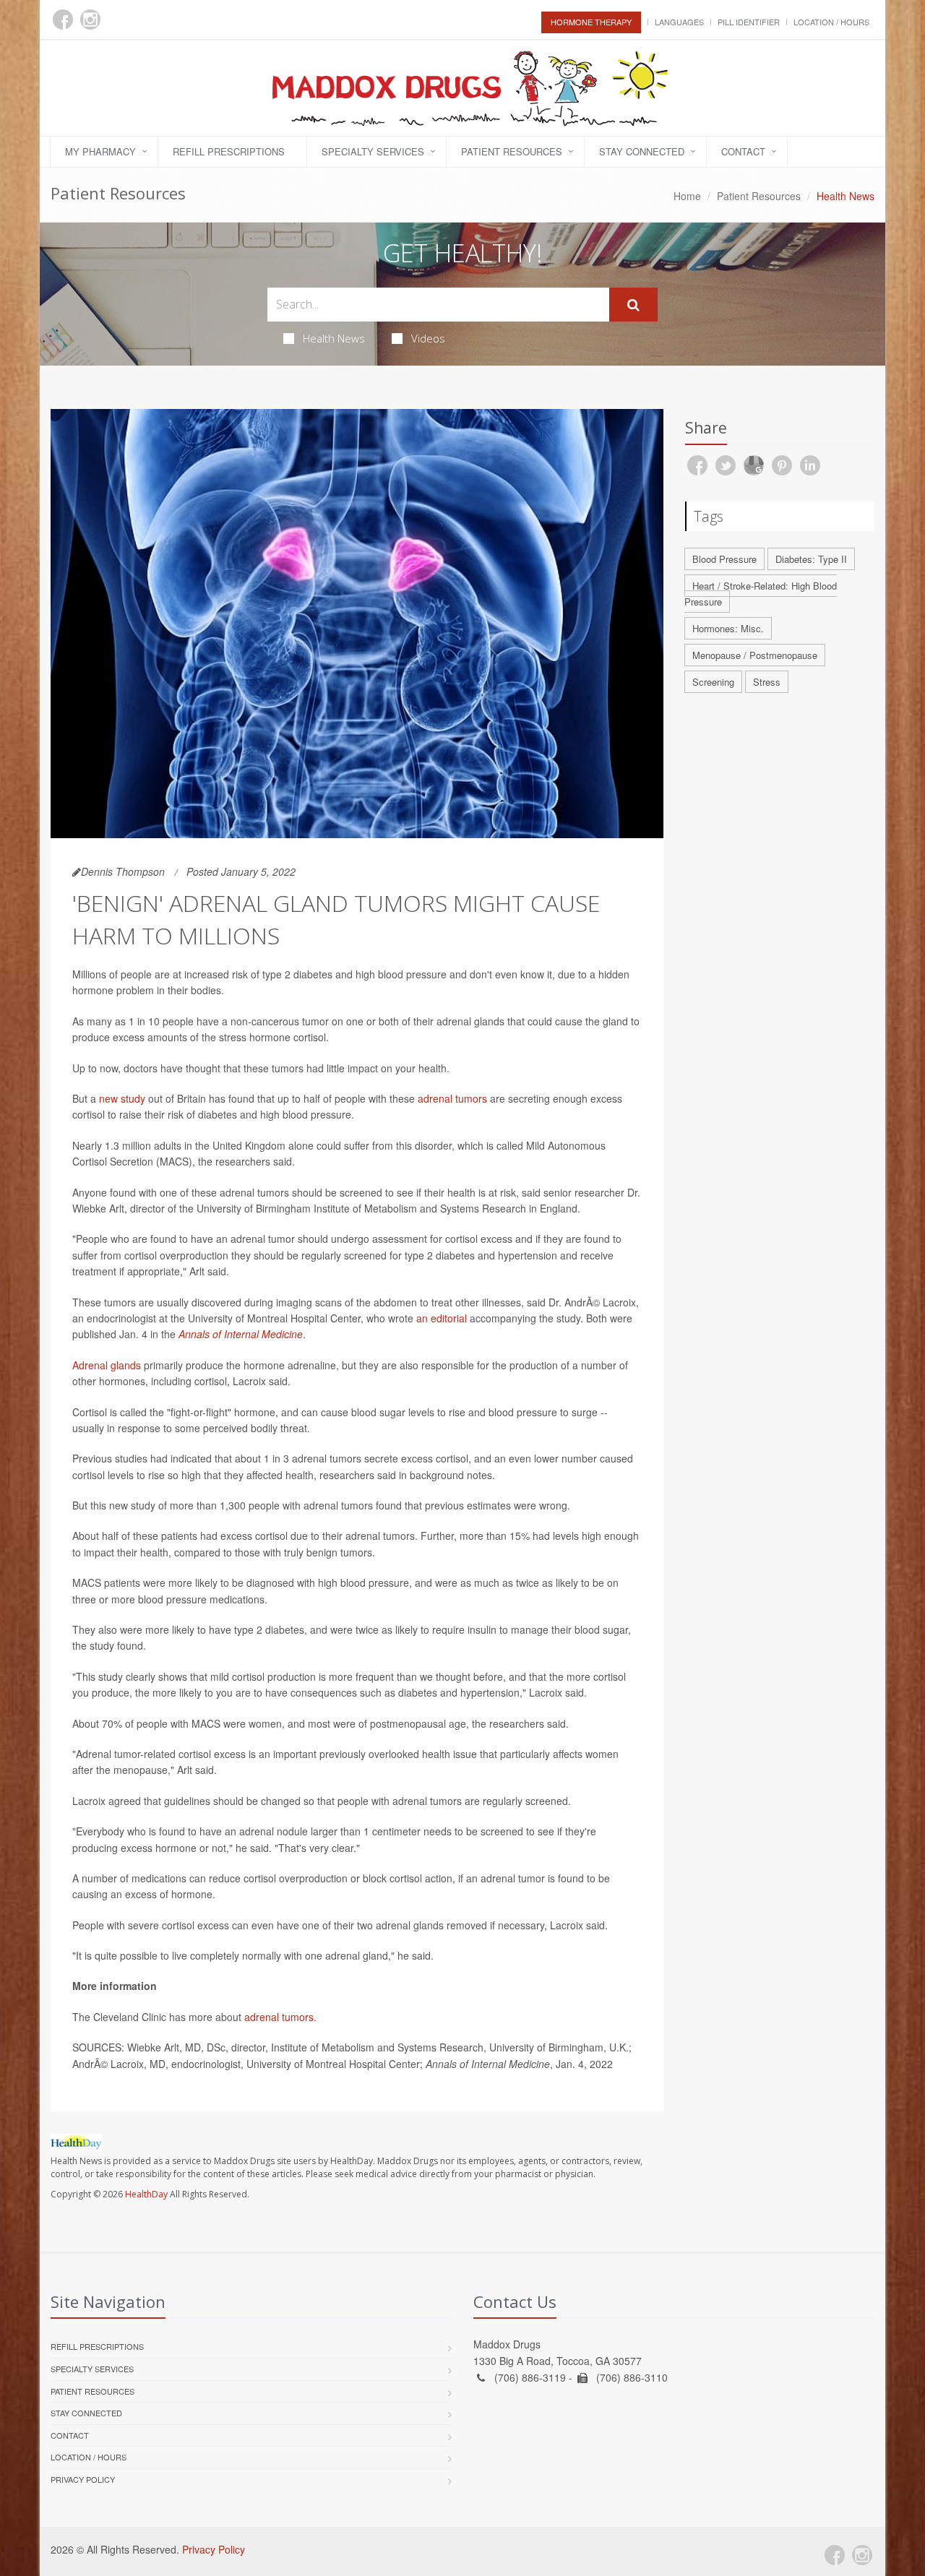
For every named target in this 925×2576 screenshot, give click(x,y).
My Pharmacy (100, 151)
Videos (428, 338)
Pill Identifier (749, 22)
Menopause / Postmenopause (755, 655)
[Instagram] (90, 20)
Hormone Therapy (591, 22)
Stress (767, 682)
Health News (334, 338)
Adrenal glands (107, 1365)
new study (122, 1098)
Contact (743, 151)
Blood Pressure (724, 559)
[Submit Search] (633, 305)
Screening (713, 682)
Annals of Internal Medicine (241, 1334)
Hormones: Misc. (728, 628)
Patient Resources (512, 151)
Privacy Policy (83, 2479)
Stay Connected (642, 151)
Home (687, 196)
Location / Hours (831, 22)
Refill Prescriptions (229, 151)
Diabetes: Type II (811, 559)
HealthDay (146, 2194)
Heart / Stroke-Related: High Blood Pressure (761, 594)
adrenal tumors (452, 1098)
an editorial (442, 1318)
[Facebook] (63, 20)
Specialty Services (373, 151)
